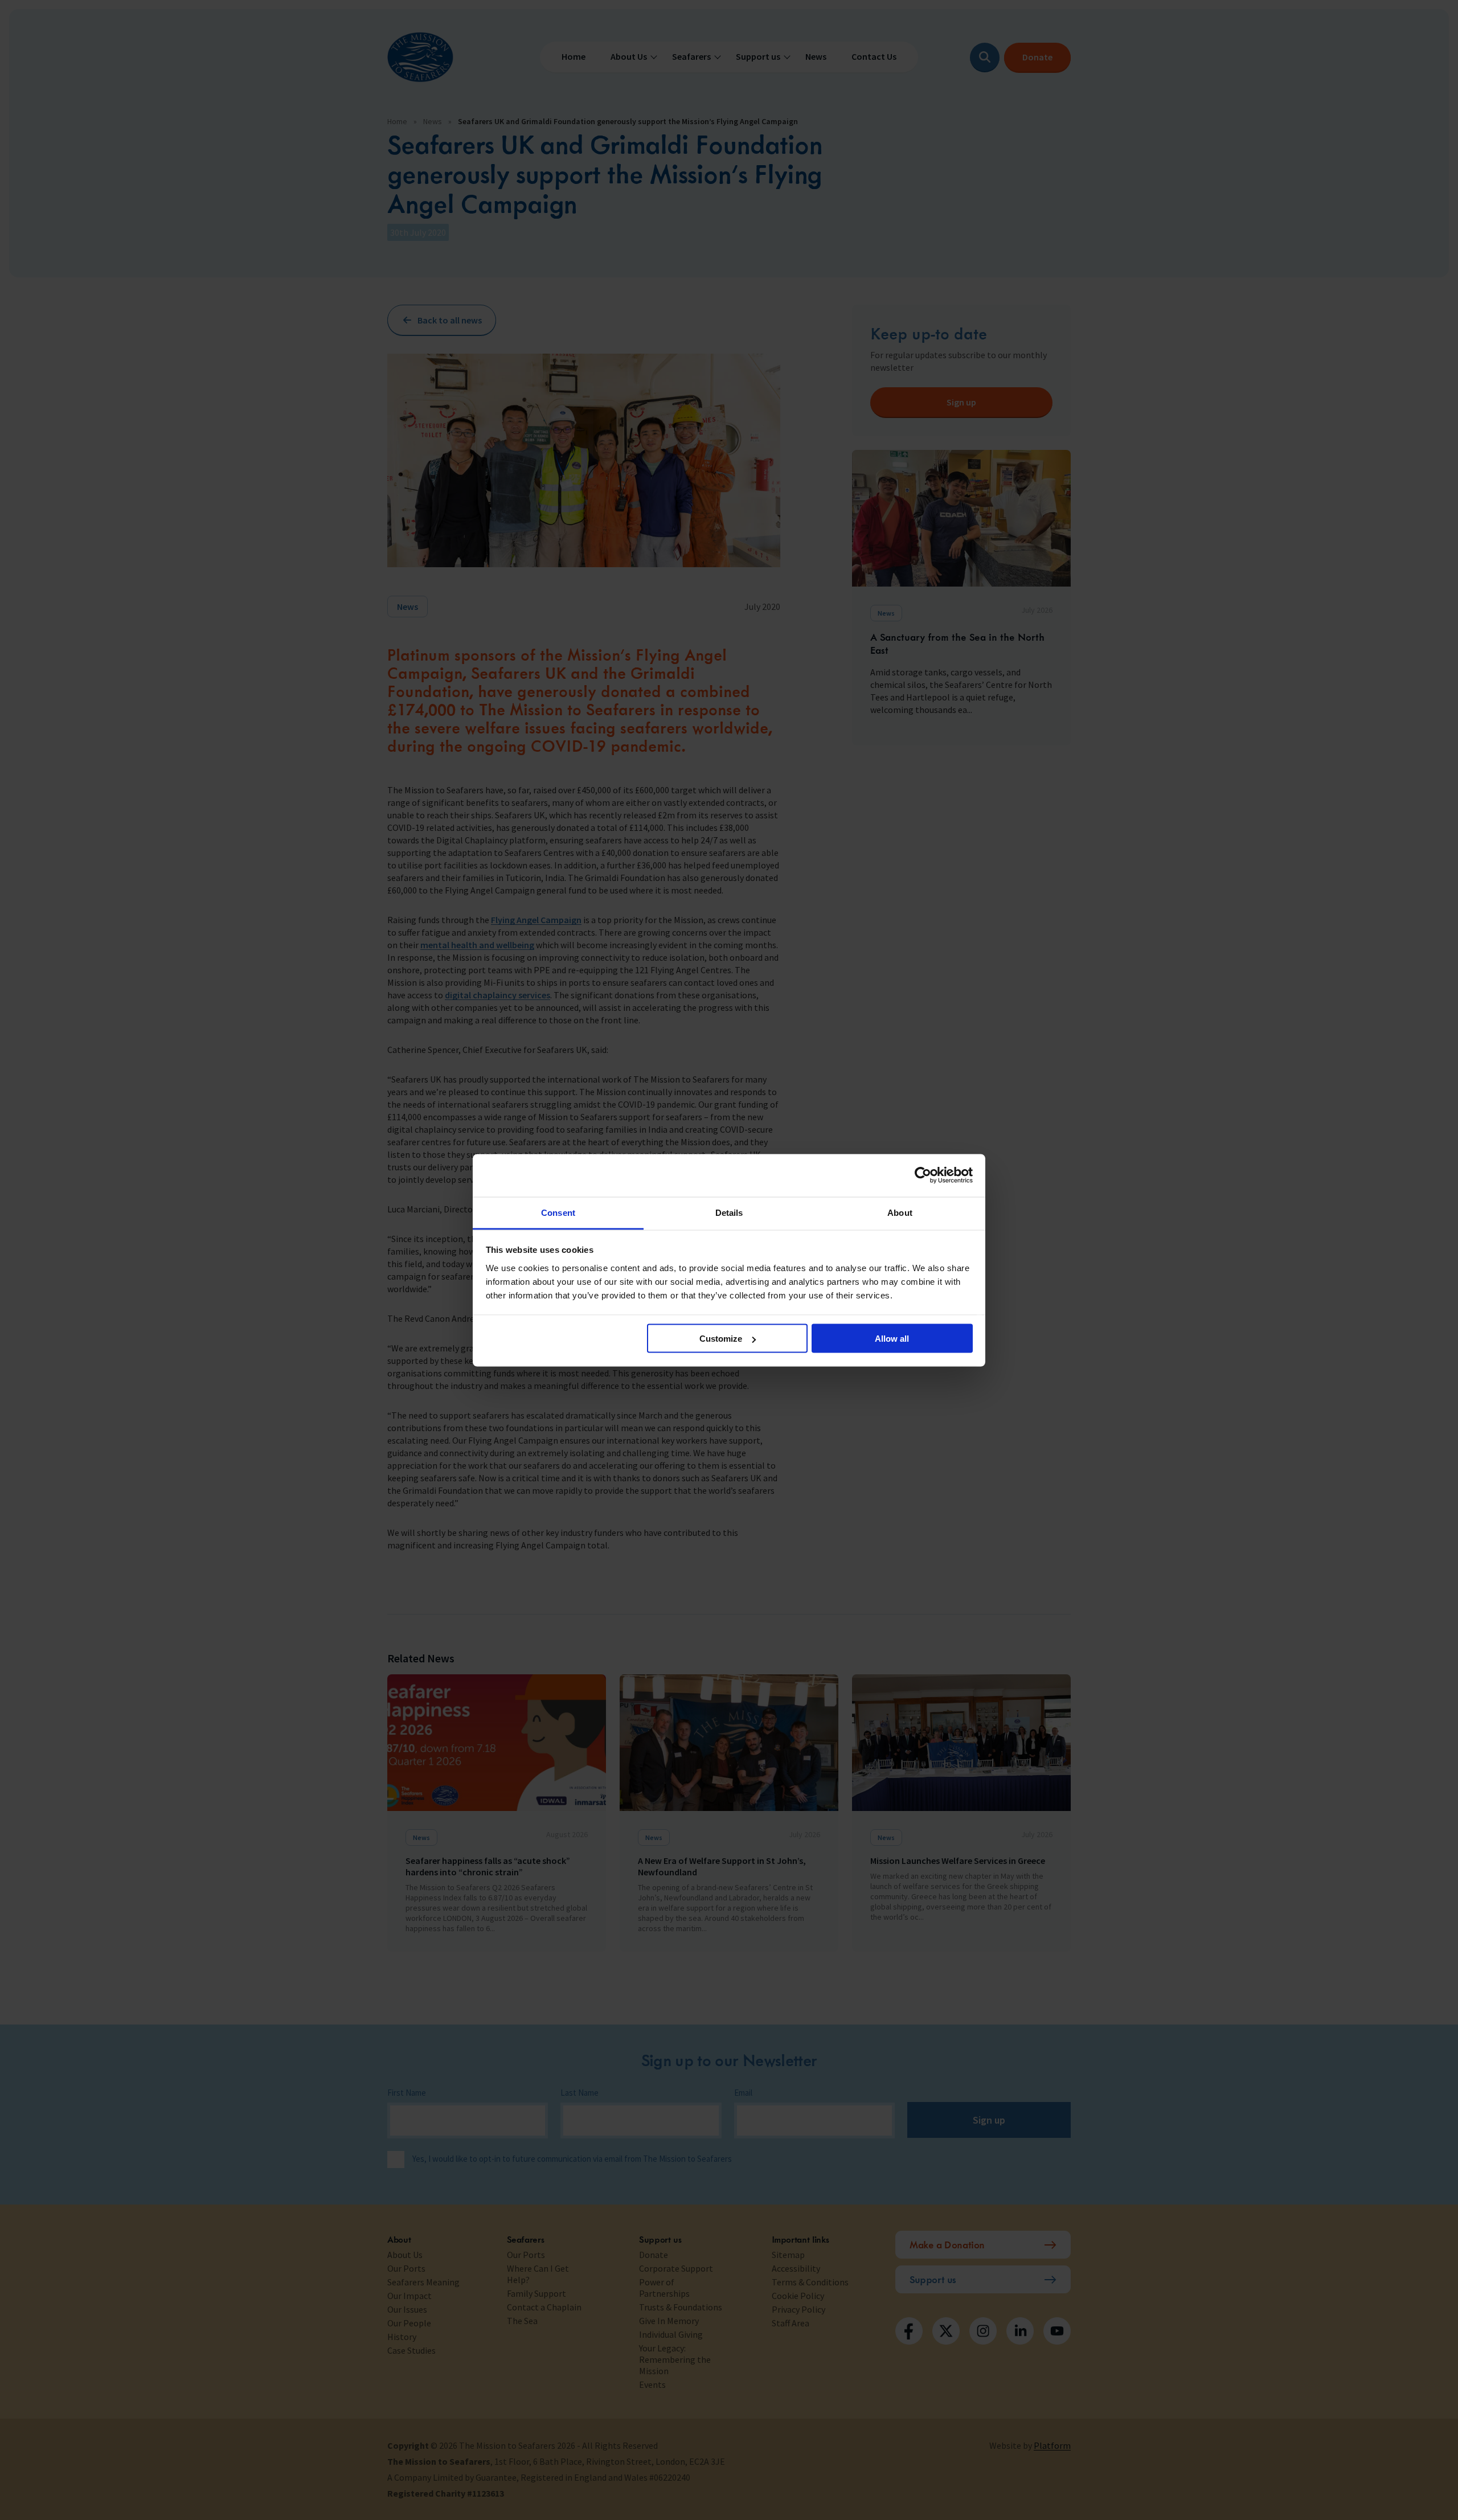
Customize (721, 1339)
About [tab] (900, 1212)
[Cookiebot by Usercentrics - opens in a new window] (923, 1175)
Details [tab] (729, 1212)
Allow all (892, 1339)
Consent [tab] (558, 1212)
